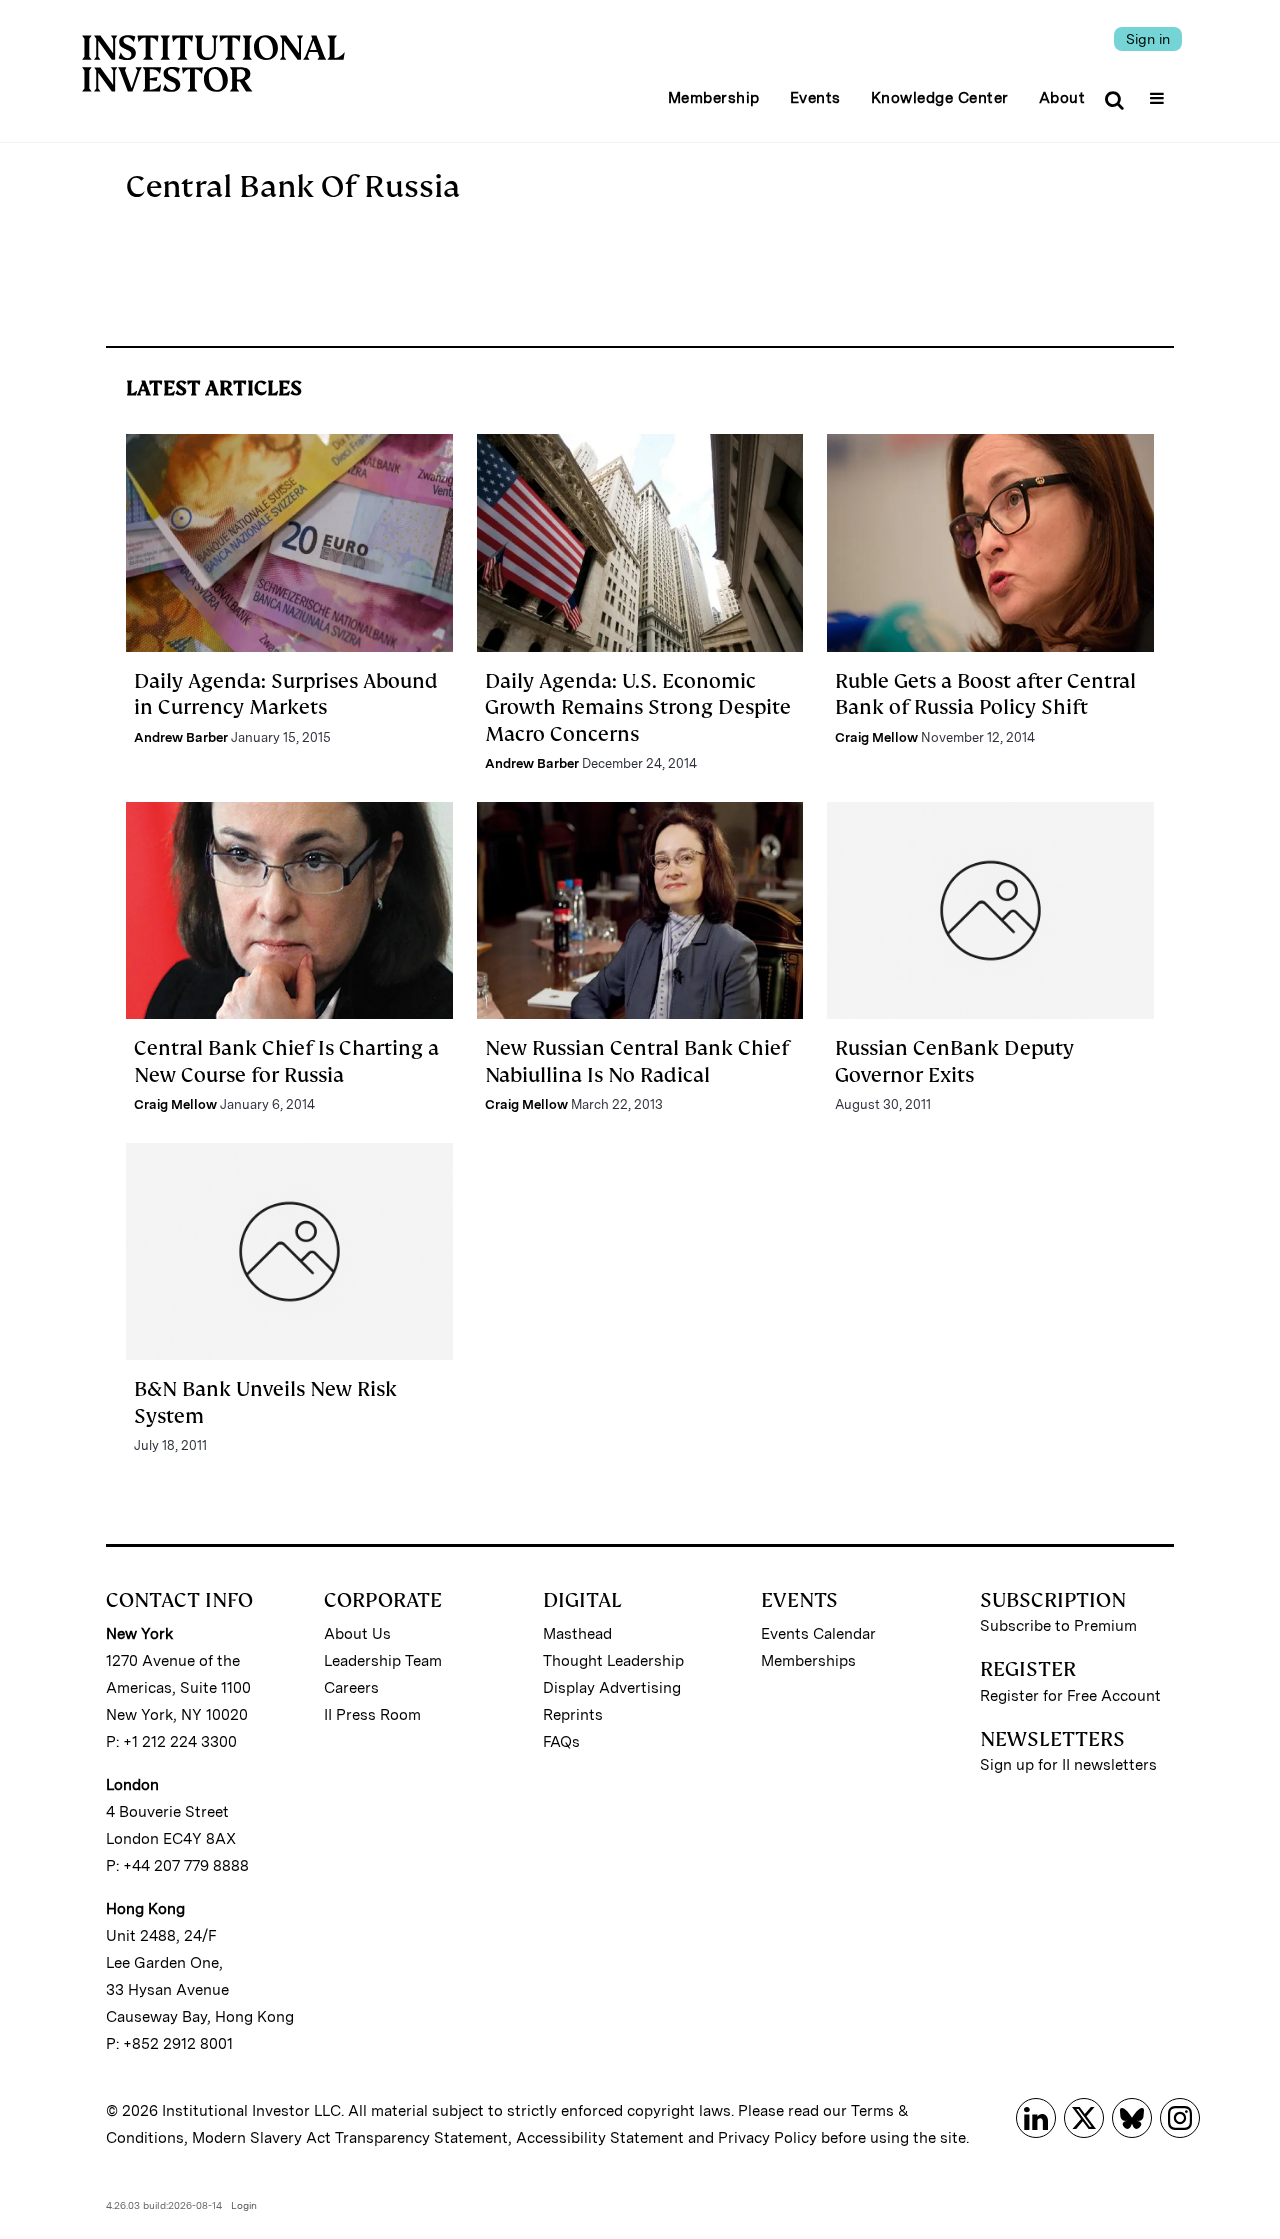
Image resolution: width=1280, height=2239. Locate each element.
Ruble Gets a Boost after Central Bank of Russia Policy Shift (985, 694)
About (1062, 98)
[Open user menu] (1159, 92)
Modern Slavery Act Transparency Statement (350, 2138)
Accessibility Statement (600, 2138)
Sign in (1148, 39)
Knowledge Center (940, 98)
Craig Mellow (876, 737)
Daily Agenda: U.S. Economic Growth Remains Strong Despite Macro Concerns (638, 707)
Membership (714, 98)
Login (244, 2205)
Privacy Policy (767, 2138)
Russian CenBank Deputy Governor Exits (954, 1061)
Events (815, 98)
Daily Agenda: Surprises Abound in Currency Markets (286, 694)
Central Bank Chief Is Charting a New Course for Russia (286, 1061)
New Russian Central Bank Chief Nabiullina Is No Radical (637, 1061)
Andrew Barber (181, 737)
